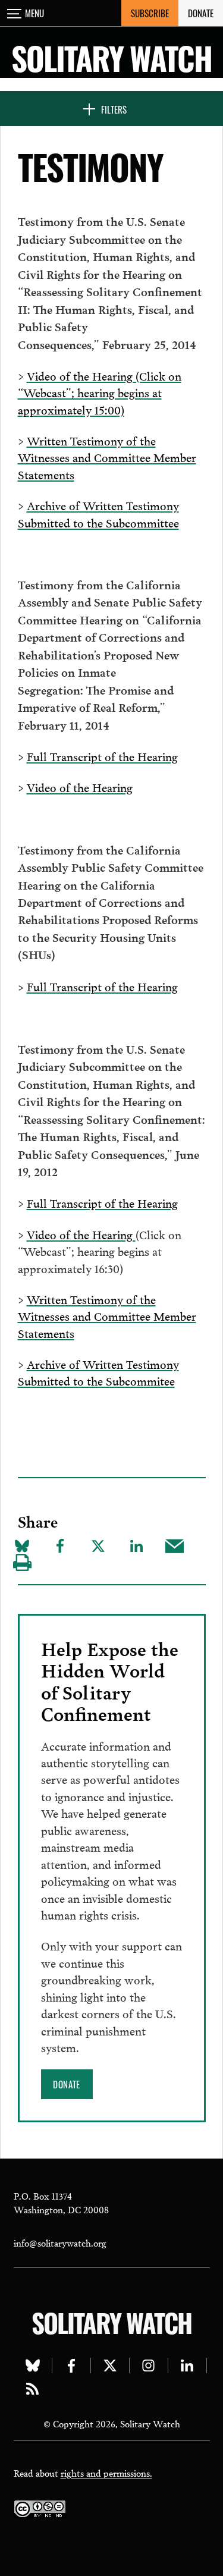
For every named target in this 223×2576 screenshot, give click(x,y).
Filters (114, 109)
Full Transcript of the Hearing (102, 756)
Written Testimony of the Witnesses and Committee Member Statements (107, 457)
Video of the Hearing (80, 787)
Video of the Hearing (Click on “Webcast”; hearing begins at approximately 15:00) (100, 392)
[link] (67, 2084)
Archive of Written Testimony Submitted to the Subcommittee (98, 513)
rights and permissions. (106, 2473)
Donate (201, 13)
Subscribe (150, 13)
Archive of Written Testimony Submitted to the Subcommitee (98, 1372)
